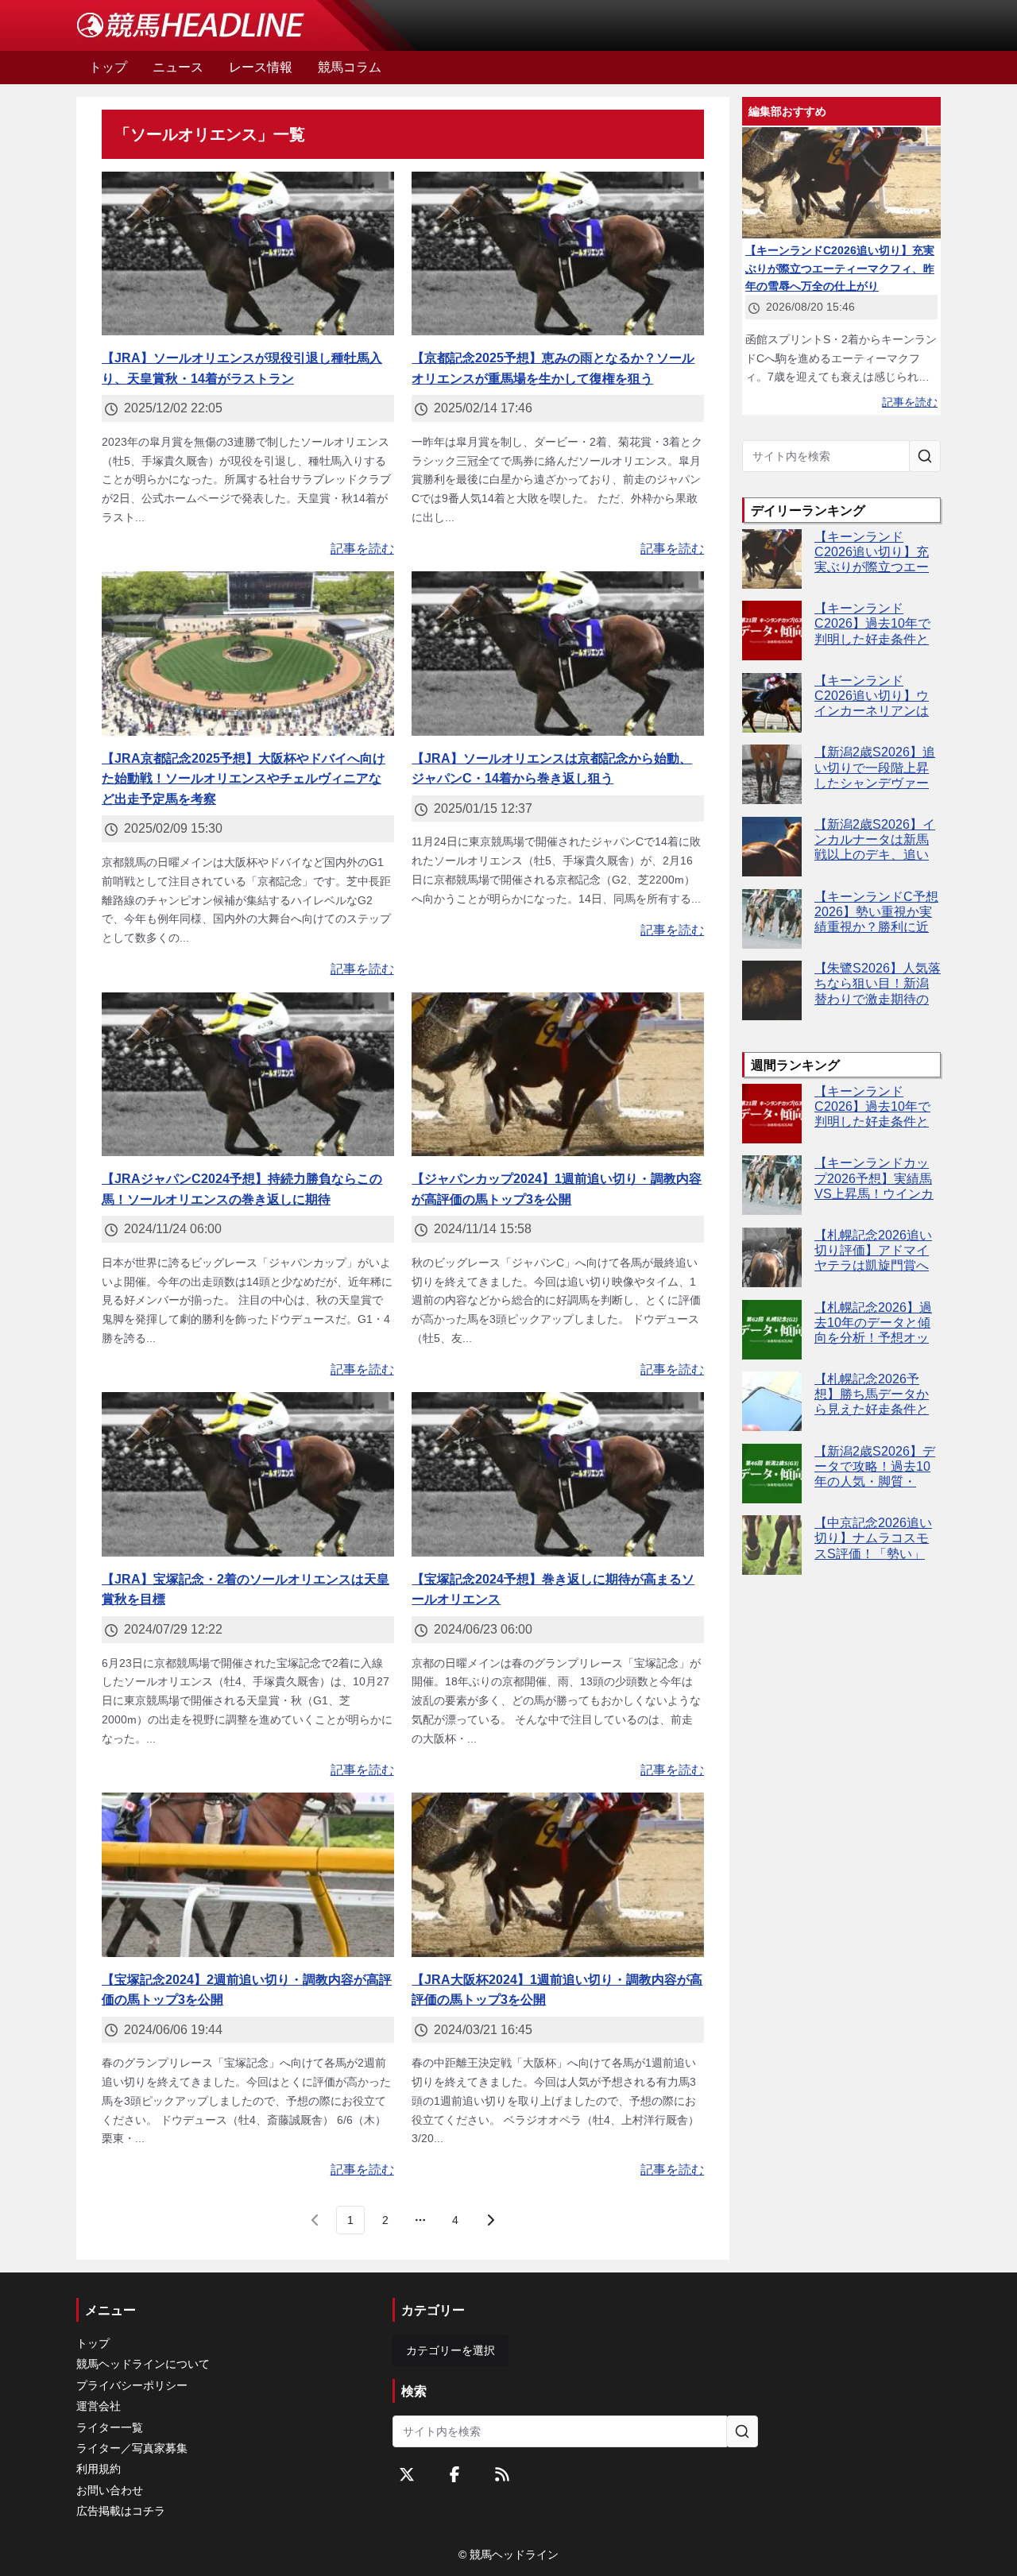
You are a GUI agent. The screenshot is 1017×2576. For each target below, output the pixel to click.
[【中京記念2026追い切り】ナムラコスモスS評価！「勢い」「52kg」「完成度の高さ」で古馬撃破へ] (772, 1545)
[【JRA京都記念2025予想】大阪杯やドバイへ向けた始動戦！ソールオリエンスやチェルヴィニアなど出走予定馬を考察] (248, 654)
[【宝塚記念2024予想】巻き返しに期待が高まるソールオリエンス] (558, 1474)
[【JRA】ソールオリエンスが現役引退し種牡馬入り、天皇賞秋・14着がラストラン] (248, 254)
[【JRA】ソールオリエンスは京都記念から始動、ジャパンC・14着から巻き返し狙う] (558, 654)
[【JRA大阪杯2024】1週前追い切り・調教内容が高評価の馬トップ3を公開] (558, 1875)
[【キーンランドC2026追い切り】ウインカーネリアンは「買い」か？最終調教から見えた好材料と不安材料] (772, 703)
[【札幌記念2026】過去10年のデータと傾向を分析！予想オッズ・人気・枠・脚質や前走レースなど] (772, 1330)
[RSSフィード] (502, 2474)
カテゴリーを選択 (450, 2350)
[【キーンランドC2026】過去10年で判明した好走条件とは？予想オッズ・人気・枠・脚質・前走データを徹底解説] (772, 630)
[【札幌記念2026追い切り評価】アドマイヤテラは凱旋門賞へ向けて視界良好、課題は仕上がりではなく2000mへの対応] (772, 1257)
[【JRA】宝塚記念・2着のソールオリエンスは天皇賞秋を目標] (248, 1474)
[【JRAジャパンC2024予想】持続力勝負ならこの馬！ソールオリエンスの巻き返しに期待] (248, 1075)
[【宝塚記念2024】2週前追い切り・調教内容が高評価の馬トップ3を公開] (248, 1875)
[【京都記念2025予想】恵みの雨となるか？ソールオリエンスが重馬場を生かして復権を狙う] (558, 254)
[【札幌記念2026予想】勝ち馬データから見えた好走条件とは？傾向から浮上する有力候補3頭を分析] (772, 1401)
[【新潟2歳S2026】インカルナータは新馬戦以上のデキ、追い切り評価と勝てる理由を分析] (772, 847)
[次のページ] (490, 2220)
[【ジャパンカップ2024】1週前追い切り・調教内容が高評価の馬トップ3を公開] (558, 1075)
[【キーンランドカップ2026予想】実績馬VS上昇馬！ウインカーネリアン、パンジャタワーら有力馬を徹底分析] (772, 1185)
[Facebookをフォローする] (454, 2474)
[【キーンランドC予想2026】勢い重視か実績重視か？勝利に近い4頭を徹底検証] (772, 919)
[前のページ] (315, 2220)
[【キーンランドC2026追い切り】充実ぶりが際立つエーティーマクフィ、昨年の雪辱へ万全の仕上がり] (772, 559)
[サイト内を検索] (925, 456)
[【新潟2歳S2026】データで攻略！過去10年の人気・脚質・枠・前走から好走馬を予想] (772, 1474)
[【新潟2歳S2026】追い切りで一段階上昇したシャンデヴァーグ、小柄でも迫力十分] (772, 774)
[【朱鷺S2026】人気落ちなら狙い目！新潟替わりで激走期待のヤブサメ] (772, 990)
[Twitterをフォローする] (407, 2474)
